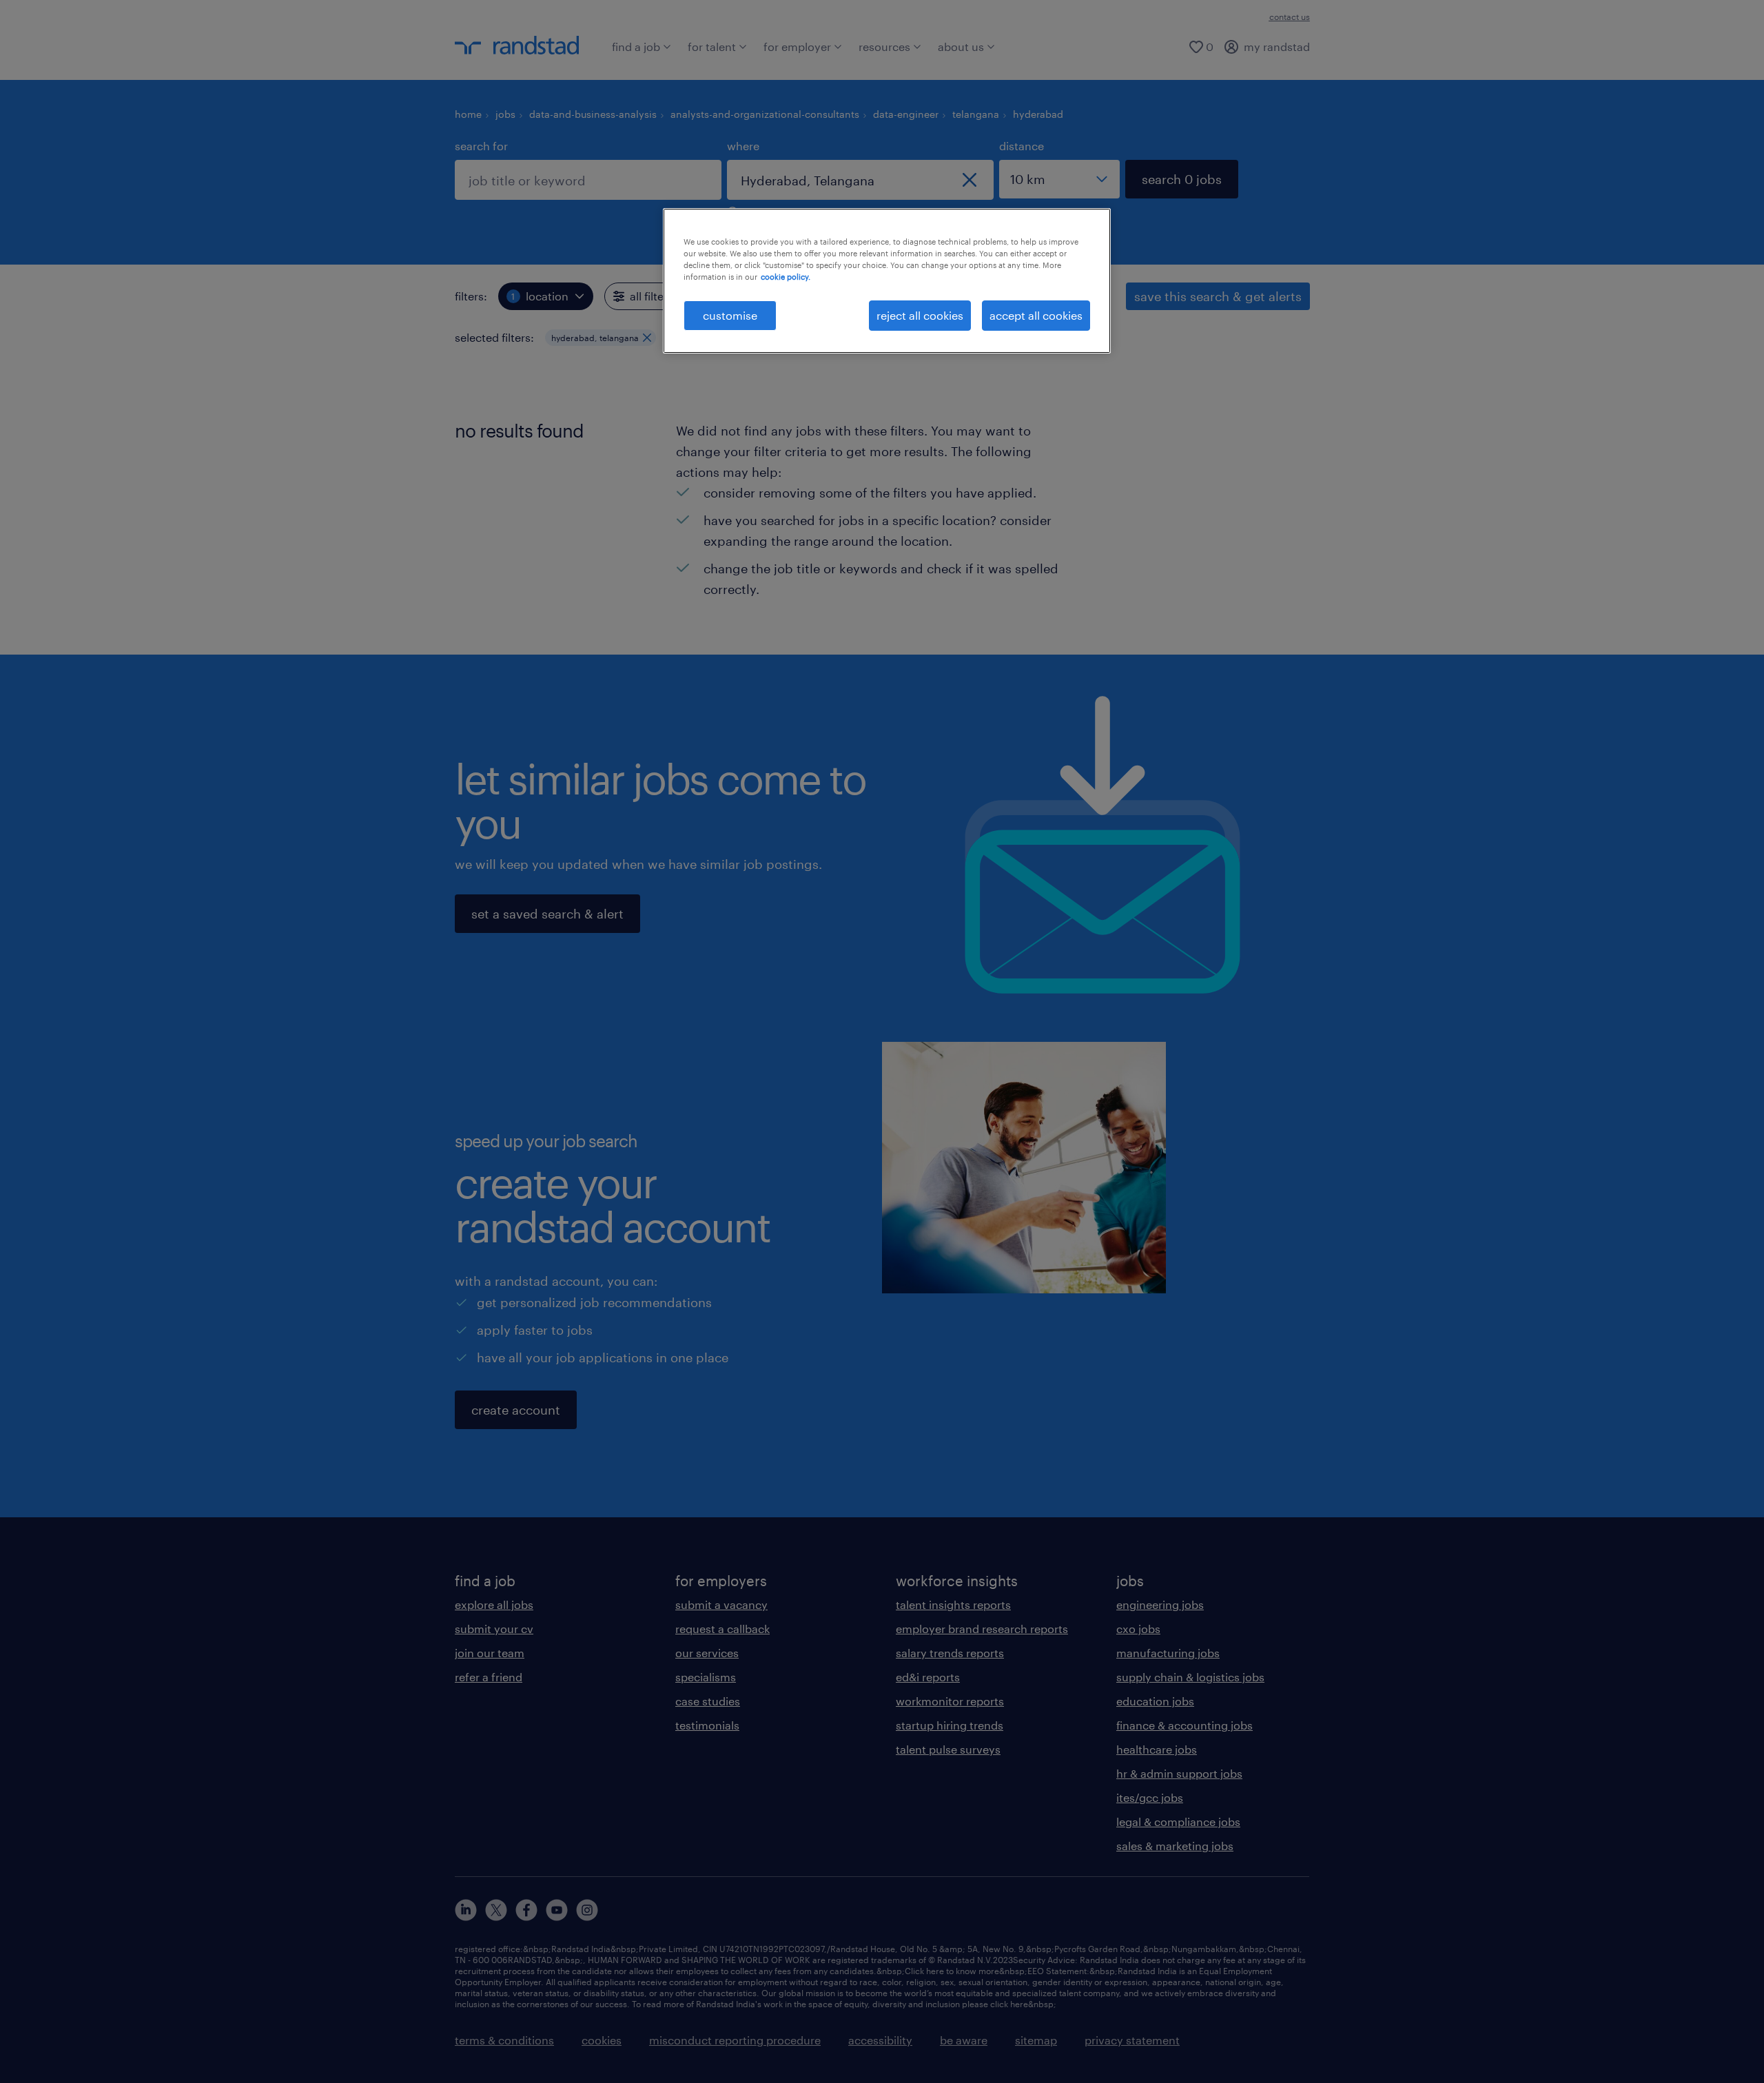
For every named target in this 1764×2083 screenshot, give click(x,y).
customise (730, 315)
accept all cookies (1036, 315)
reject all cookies (920, 315)
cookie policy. (786, 277)
